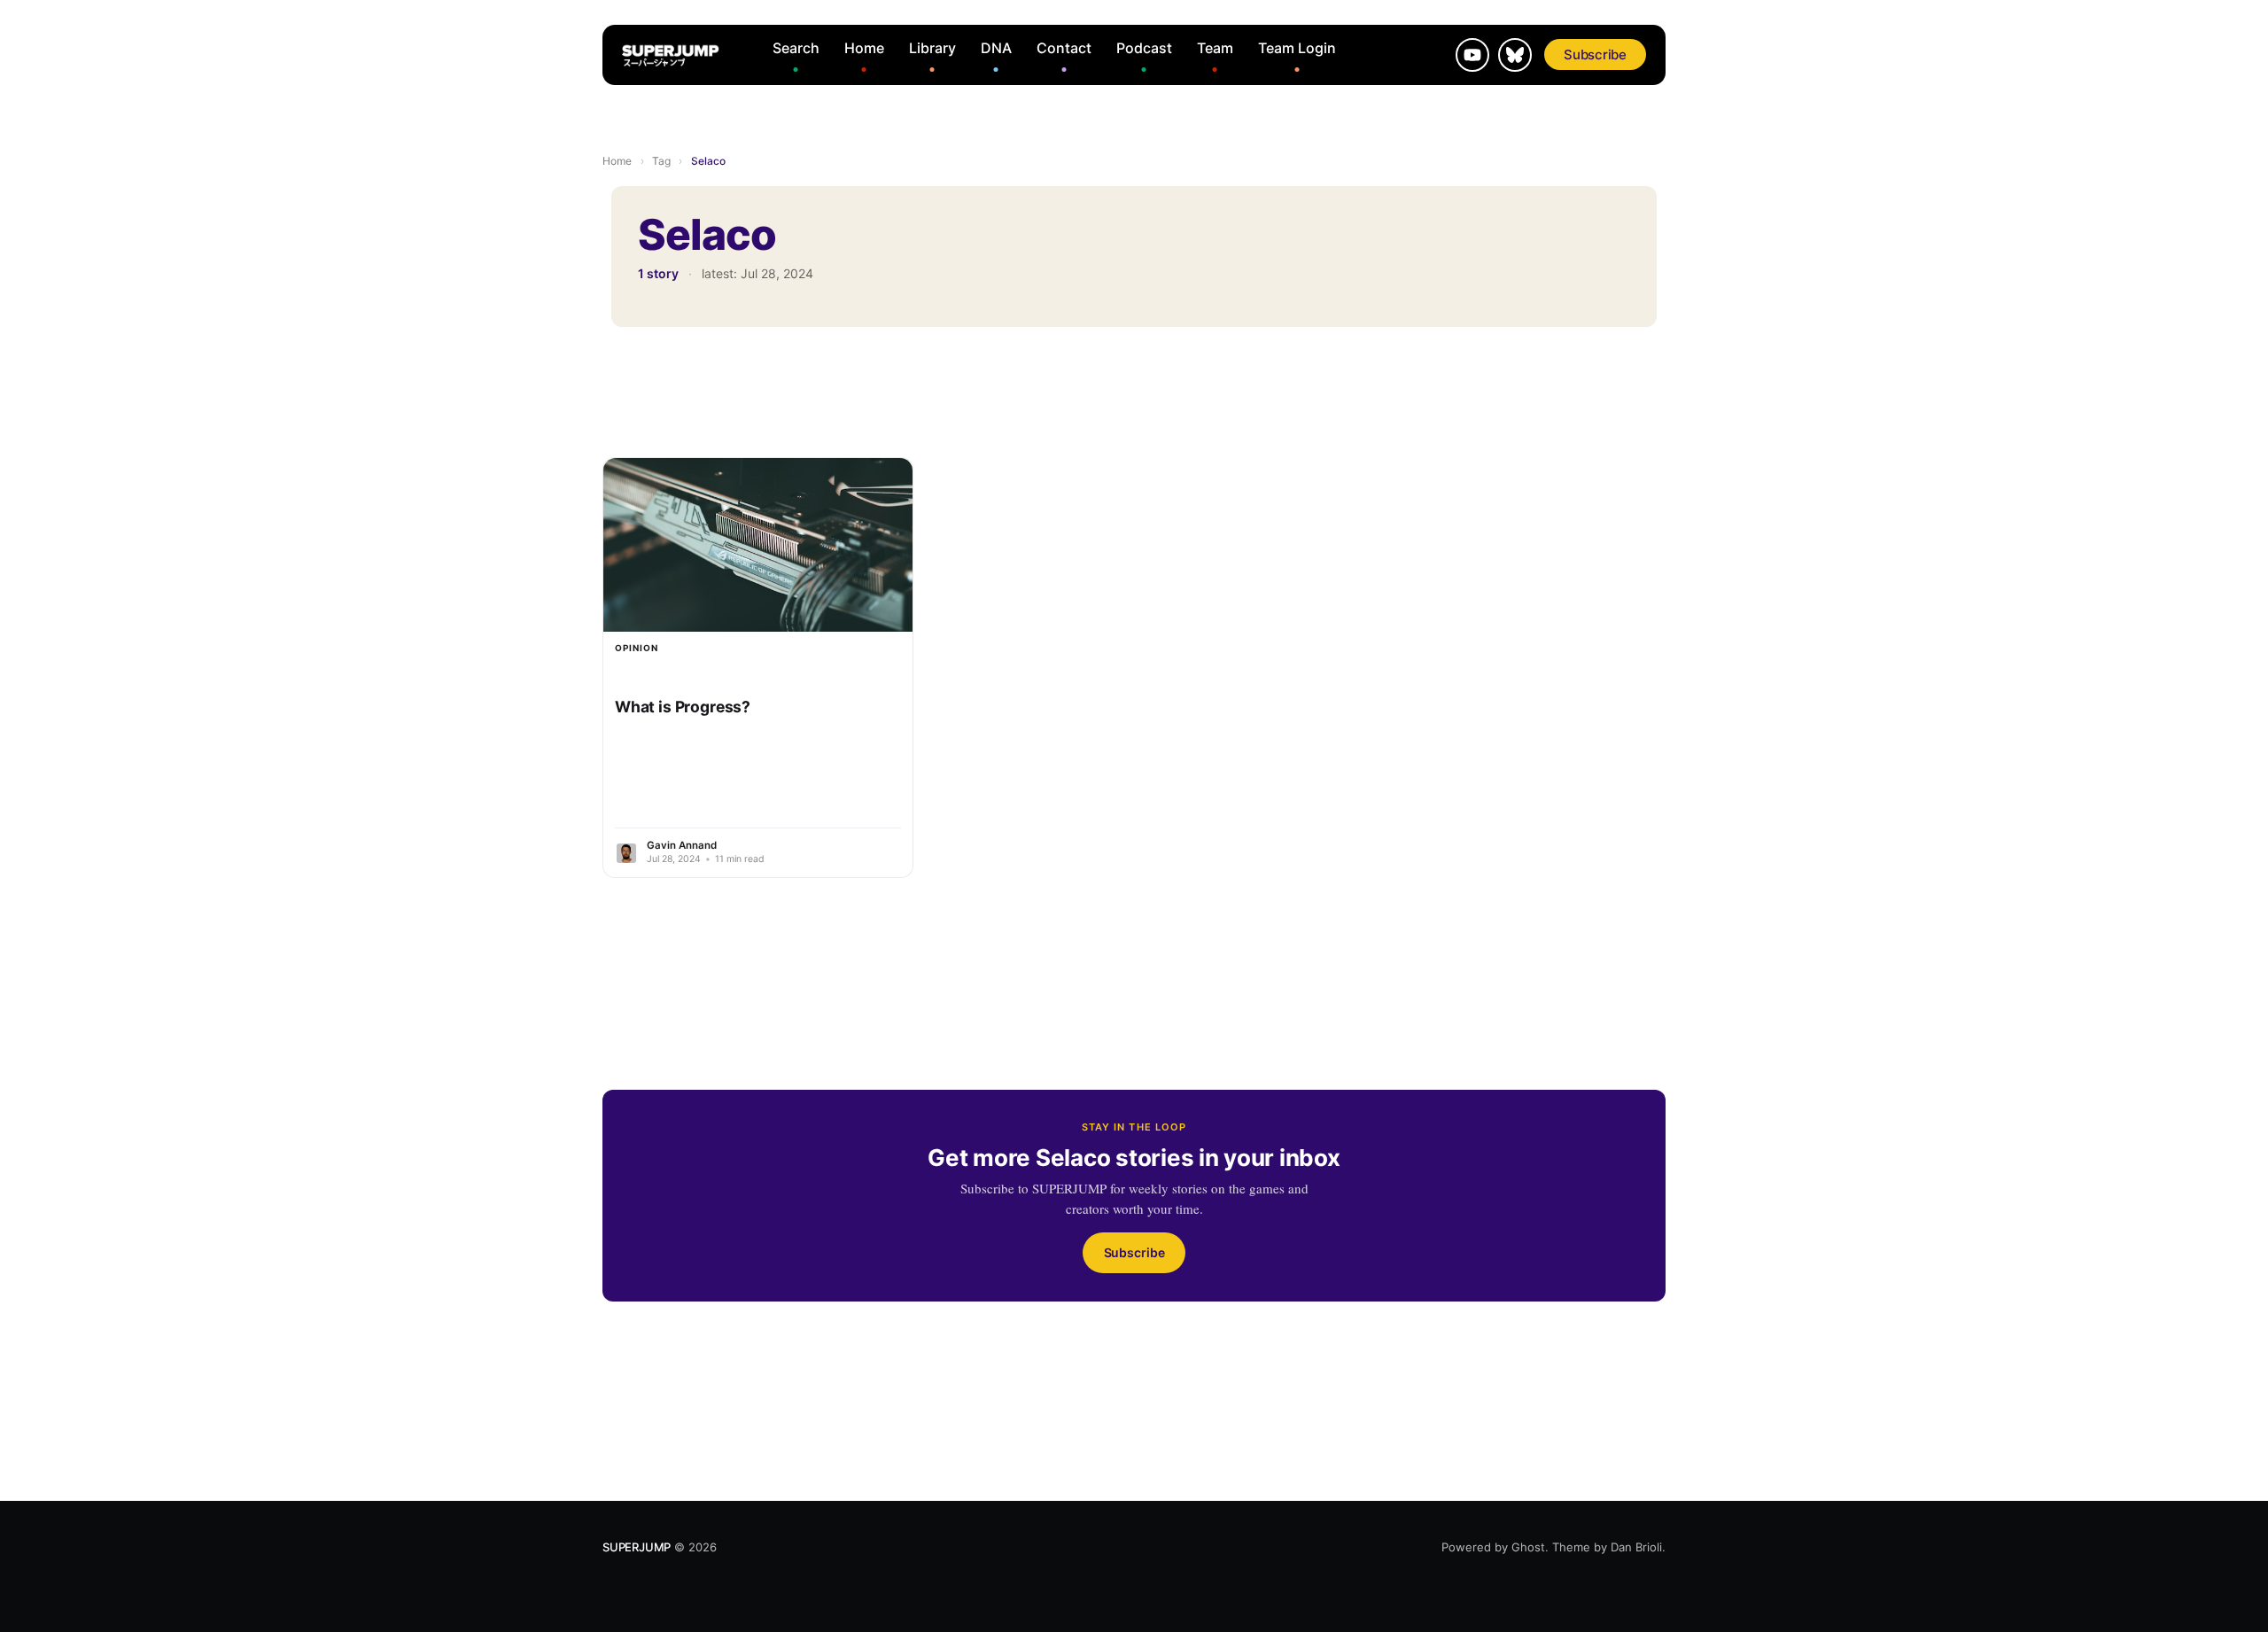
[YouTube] (1472, 55)
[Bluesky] (1515, 55)
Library (932, 48)
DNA (996, 48)
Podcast (1144, 48)
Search (796, 48)
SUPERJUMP (637, 1547)
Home (864, 48)
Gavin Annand (682, 845)
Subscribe (1595, 54)
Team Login (1297, 48)
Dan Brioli (1636, 1547)
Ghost (1528, 1547)
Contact (1064, 48)
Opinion (637, 648)
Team (1215, 48)
